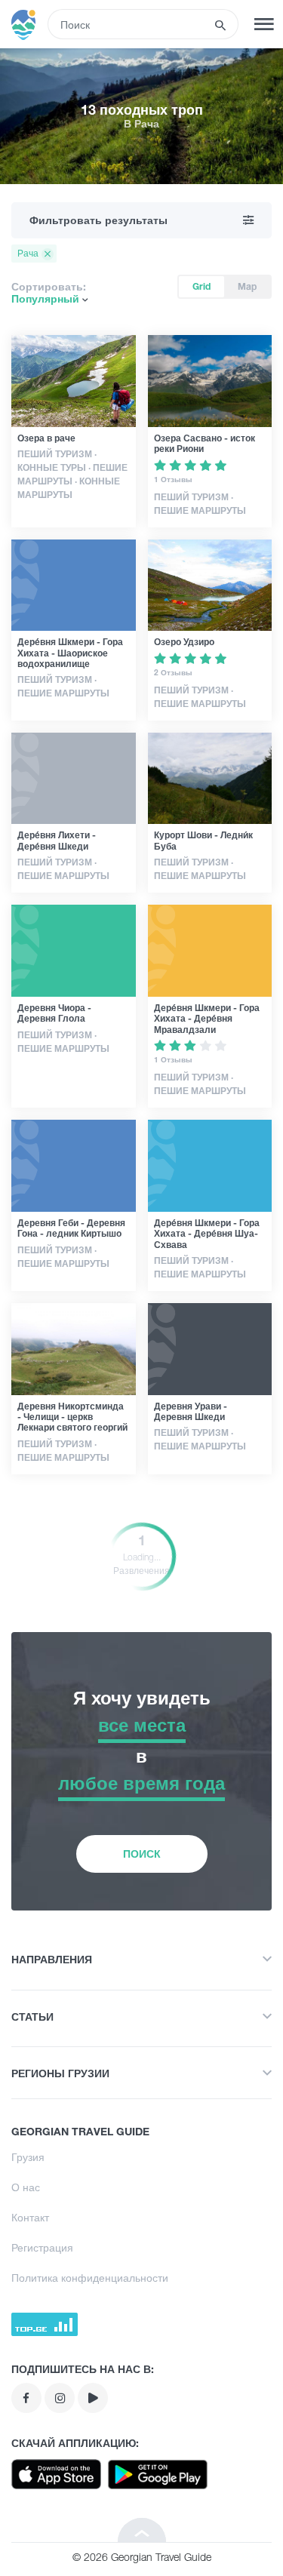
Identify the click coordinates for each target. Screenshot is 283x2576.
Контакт (30, 2217)
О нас (26, 2187)
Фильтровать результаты (98, 220)
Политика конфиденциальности (90, 2278)
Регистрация (42, 2247)
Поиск (142, 1854)
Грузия (28, 2157)
